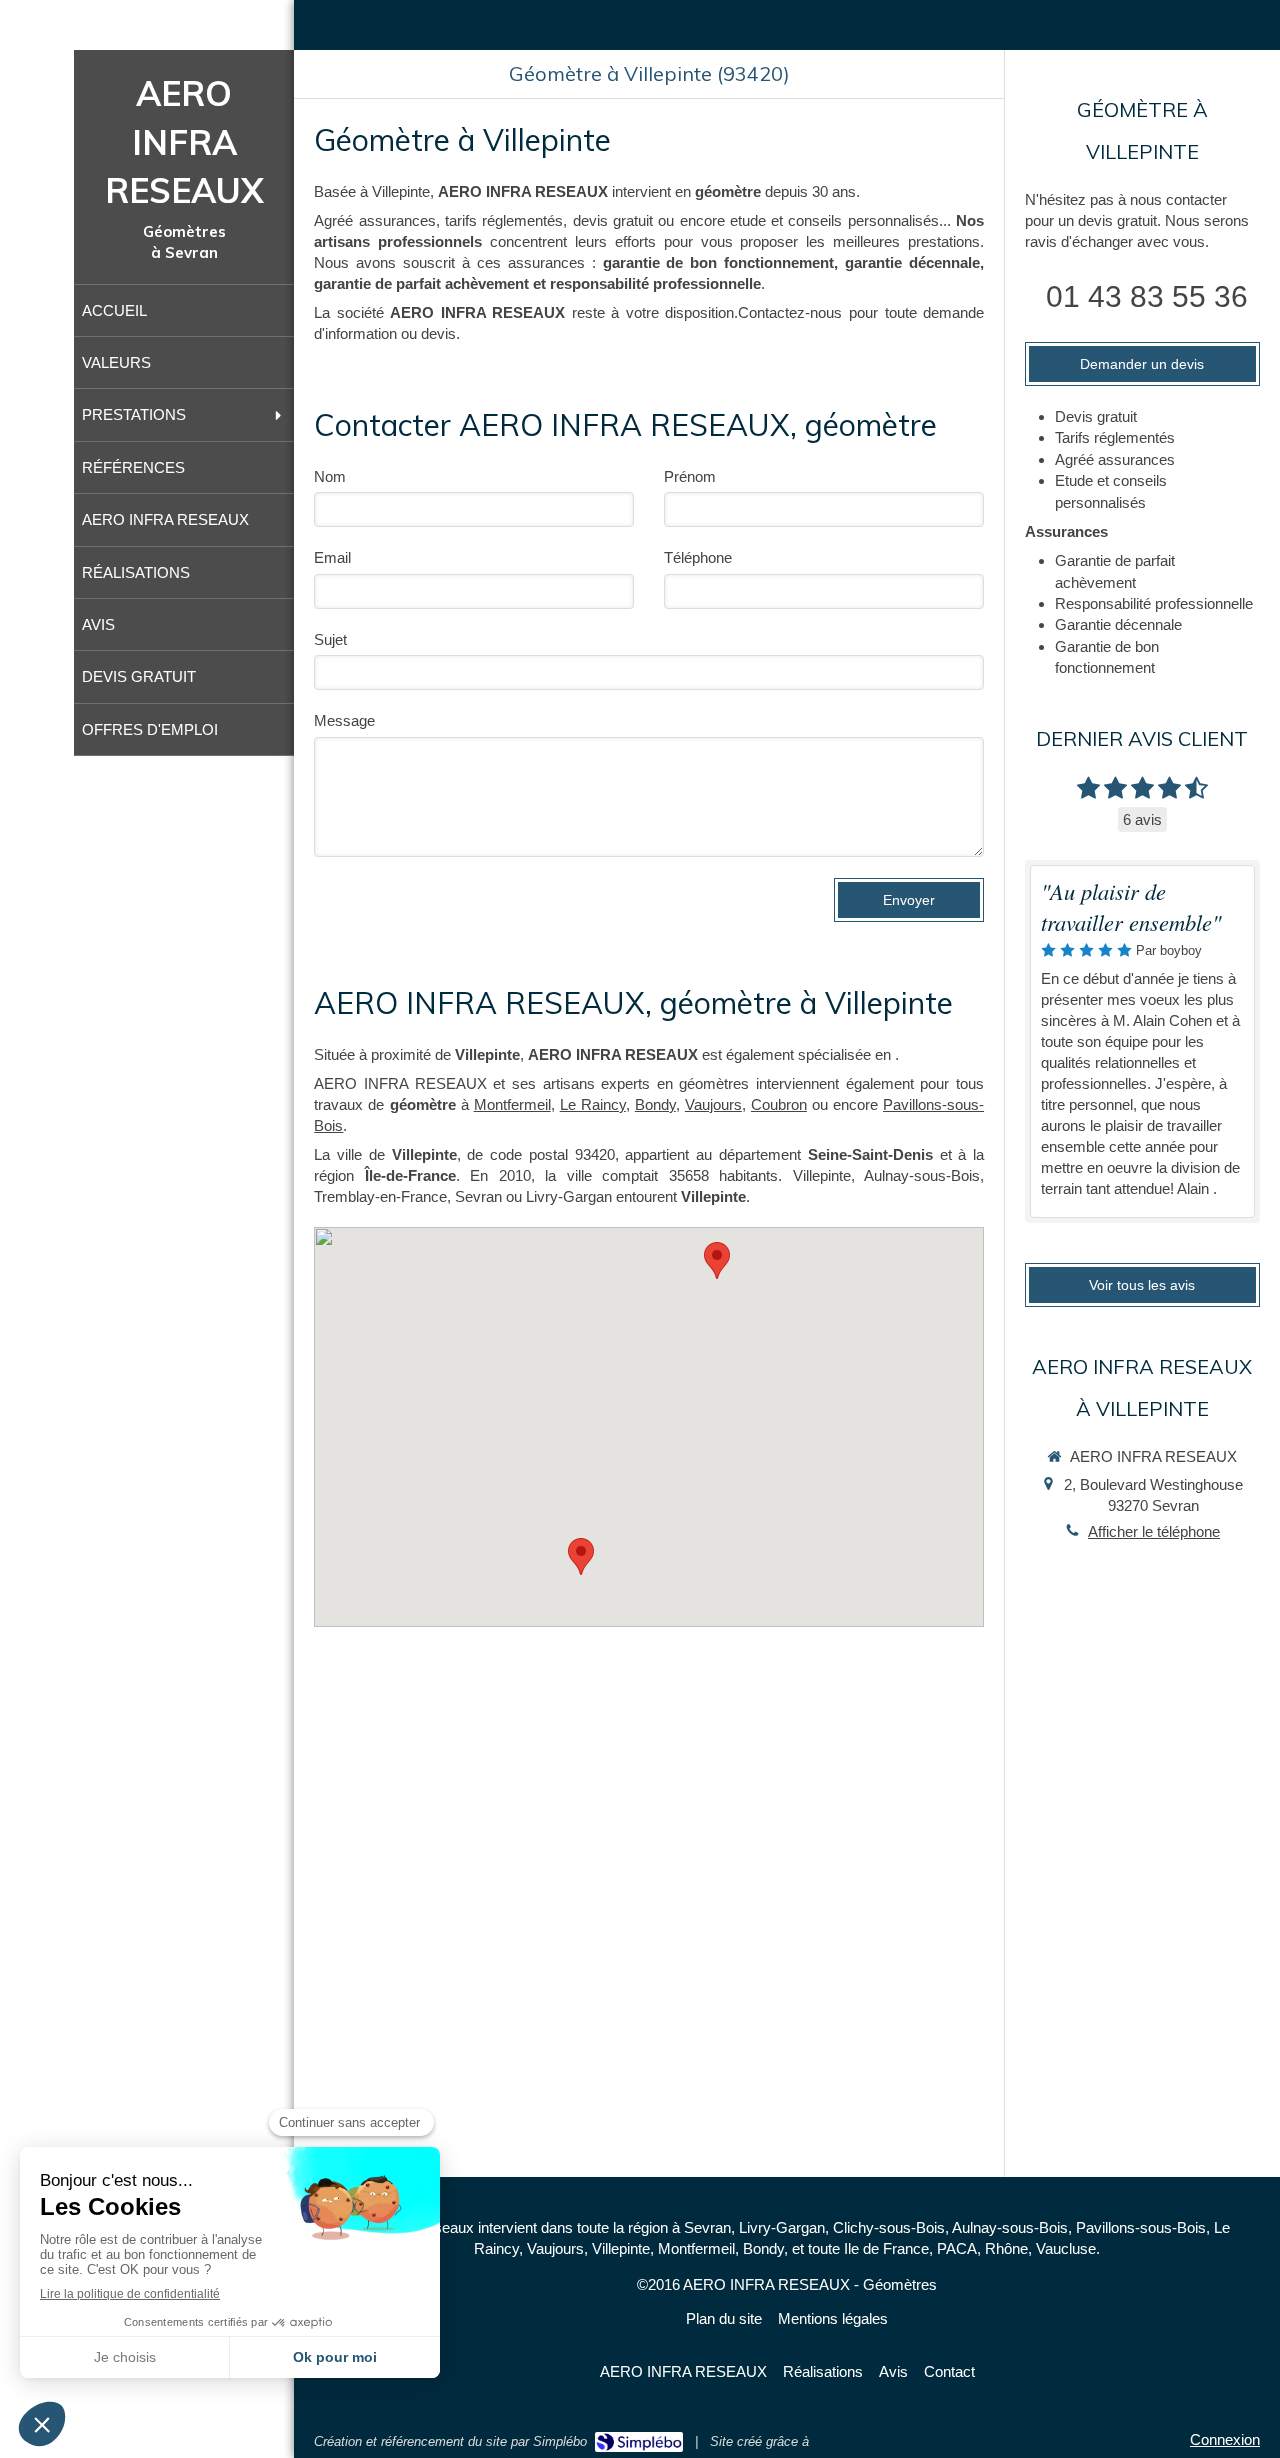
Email (332, 557)
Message (344, 720)
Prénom (690, 476)
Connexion (1225, 2439)
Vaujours (713, 1104)
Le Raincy (593, 1104)
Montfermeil (512, 1104)
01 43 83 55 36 (1147, 296)
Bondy (655, 1104)
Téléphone (698, 557)
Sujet (330, 639)
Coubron (779, 1104)
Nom (330, 476)
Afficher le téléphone (1154, 1531)
